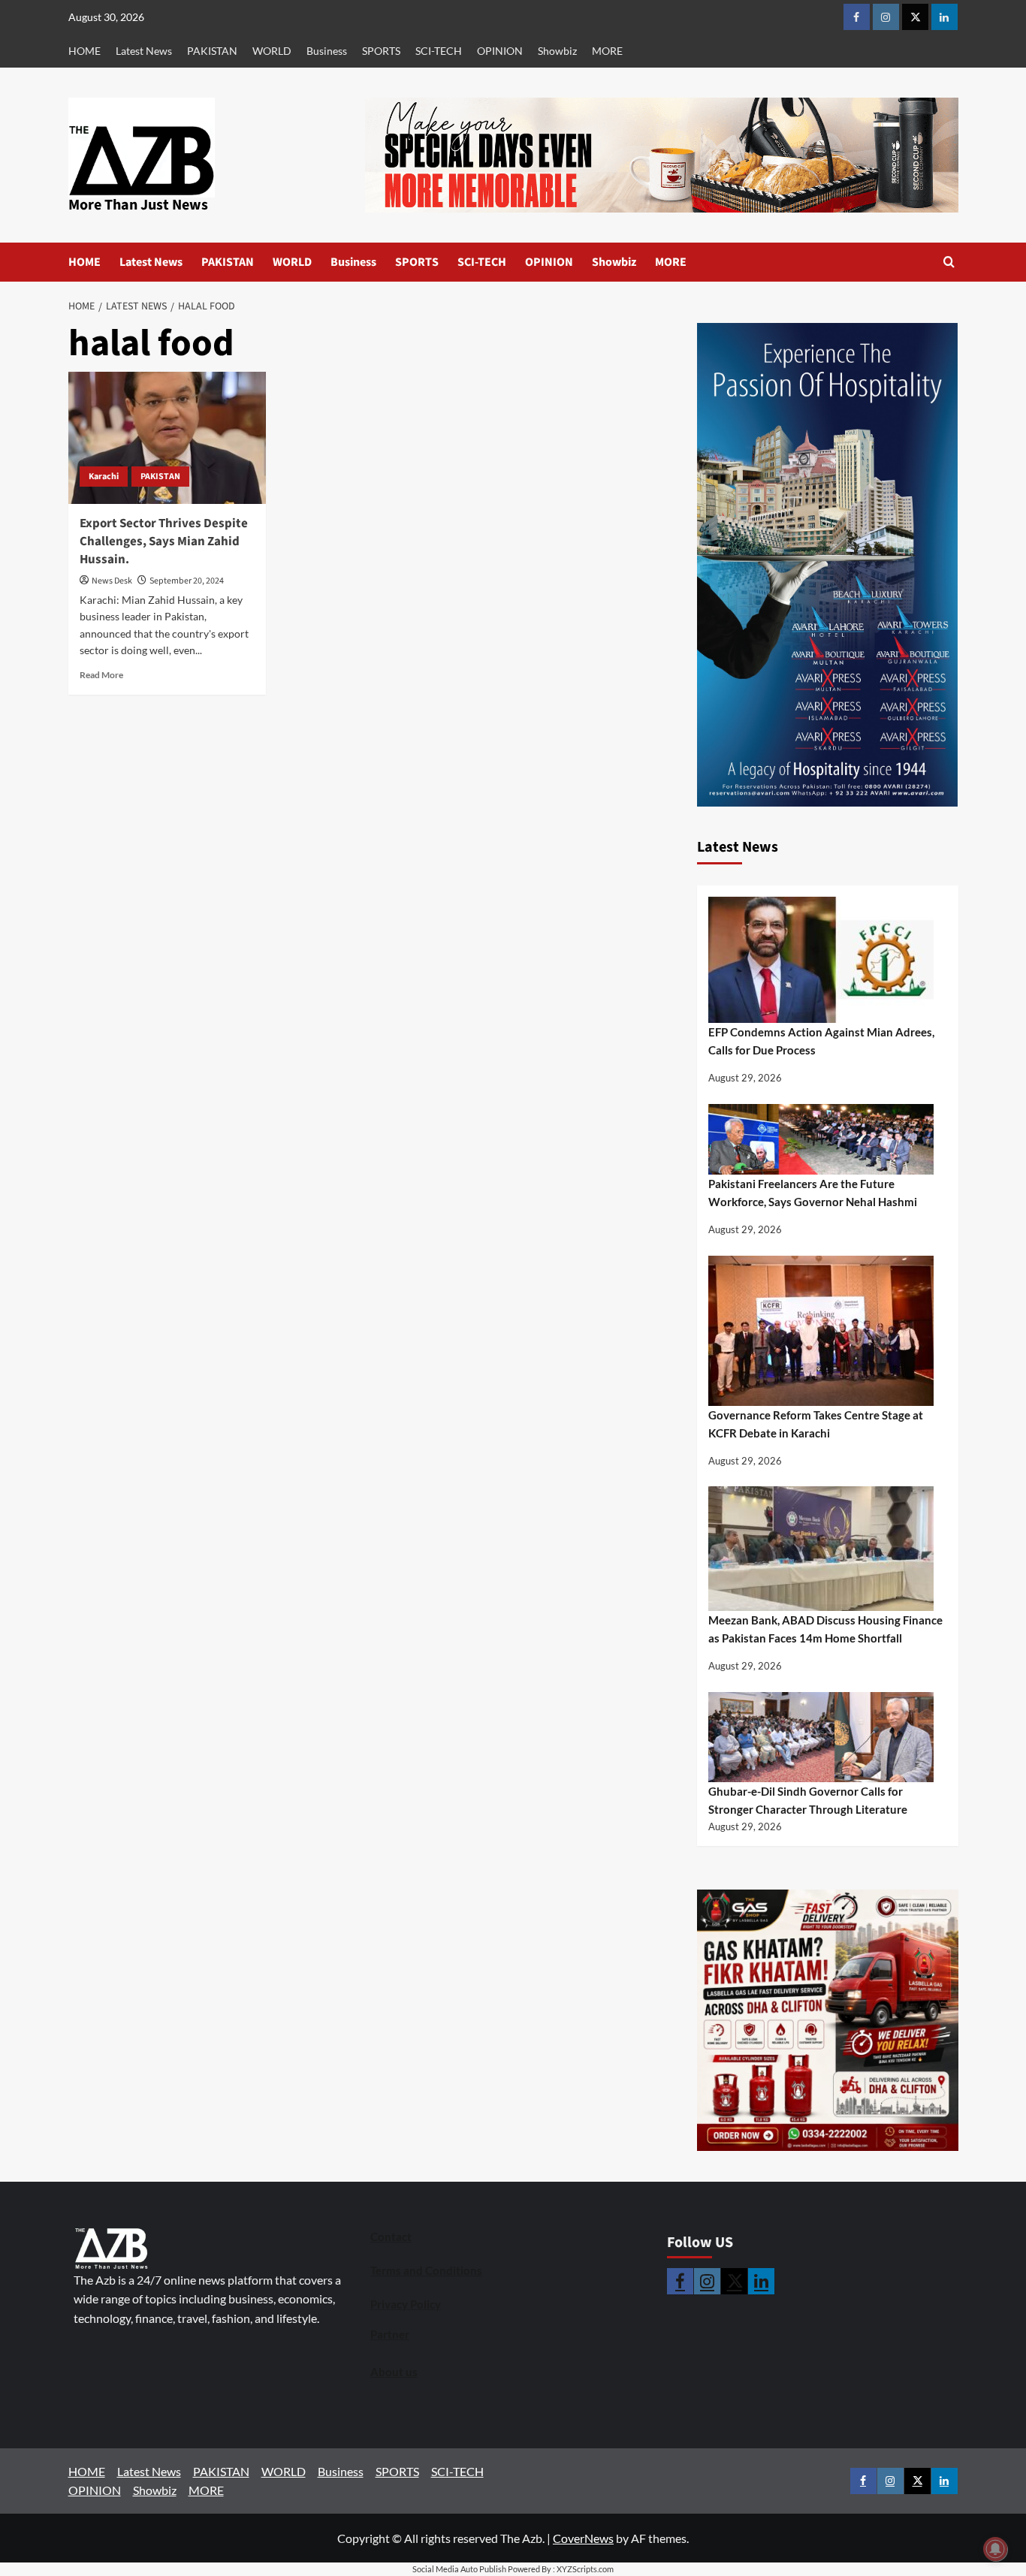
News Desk (112, 581)
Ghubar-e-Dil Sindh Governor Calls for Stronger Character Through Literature (808, 1800)
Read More (101, 675)
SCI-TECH (439, 51)
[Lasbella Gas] (828, 2020)
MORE (607, 51)
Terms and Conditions (426, 2270)
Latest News (144, 51)
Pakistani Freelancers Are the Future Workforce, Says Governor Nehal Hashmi (813, 1193)
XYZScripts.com (585, 2569)
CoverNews (583, 2538)
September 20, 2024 (187, 581)
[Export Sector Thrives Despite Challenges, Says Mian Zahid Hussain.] (167, 438)
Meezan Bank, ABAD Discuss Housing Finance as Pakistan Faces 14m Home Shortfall (825, 1629)
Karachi (104, 477)
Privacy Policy (406, 2304)
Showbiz (557, 51)
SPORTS (381, 51)
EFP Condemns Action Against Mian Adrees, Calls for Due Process (821, 1041)
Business (327, 51)
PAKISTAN (212, 51)
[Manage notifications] (995, 2549)
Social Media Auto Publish (459, 2569)
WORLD (272, 51)
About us (394, 2372)
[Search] (949, 262)
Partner (390, 2334)
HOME (84, 51)
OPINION (500, 51)
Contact (391, 2237)
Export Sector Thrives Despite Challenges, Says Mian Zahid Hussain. (164, 541)
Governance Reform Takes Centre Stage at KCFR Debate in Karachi (816, 1424)
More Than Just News (138, 205)
